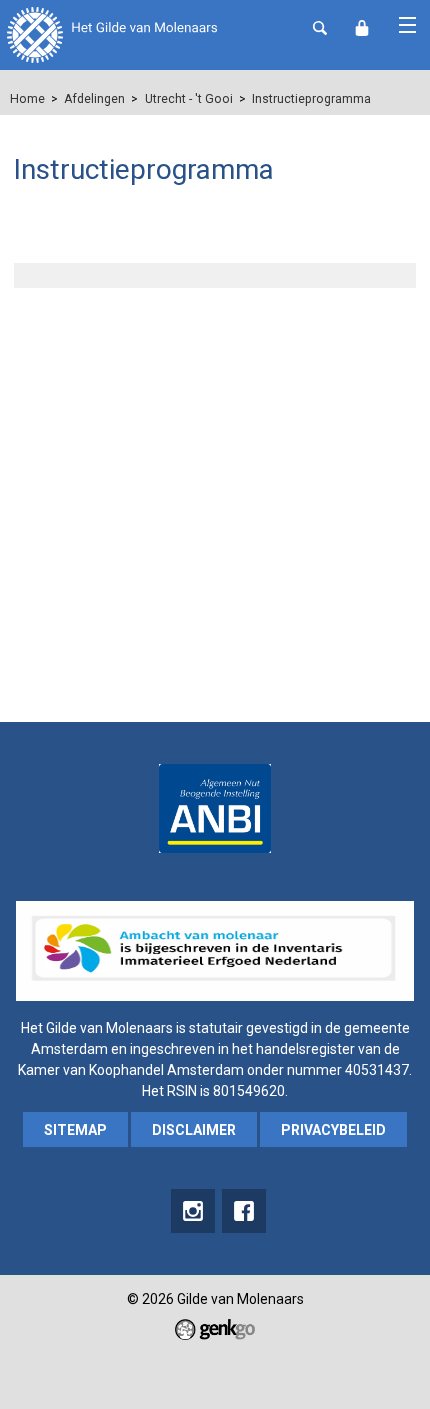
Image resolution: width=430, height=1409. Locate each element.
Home (27, 99)
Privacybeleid (333, 1130)
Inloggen (362, 28)
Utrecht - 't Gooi (189, 99)
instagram (193, 1211)
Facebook (244, 1211)
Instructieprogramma (311, 99)
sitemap (75, 1130)
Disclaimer (194, 1130)
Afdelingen (94, 99)
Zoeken (320, 28)
